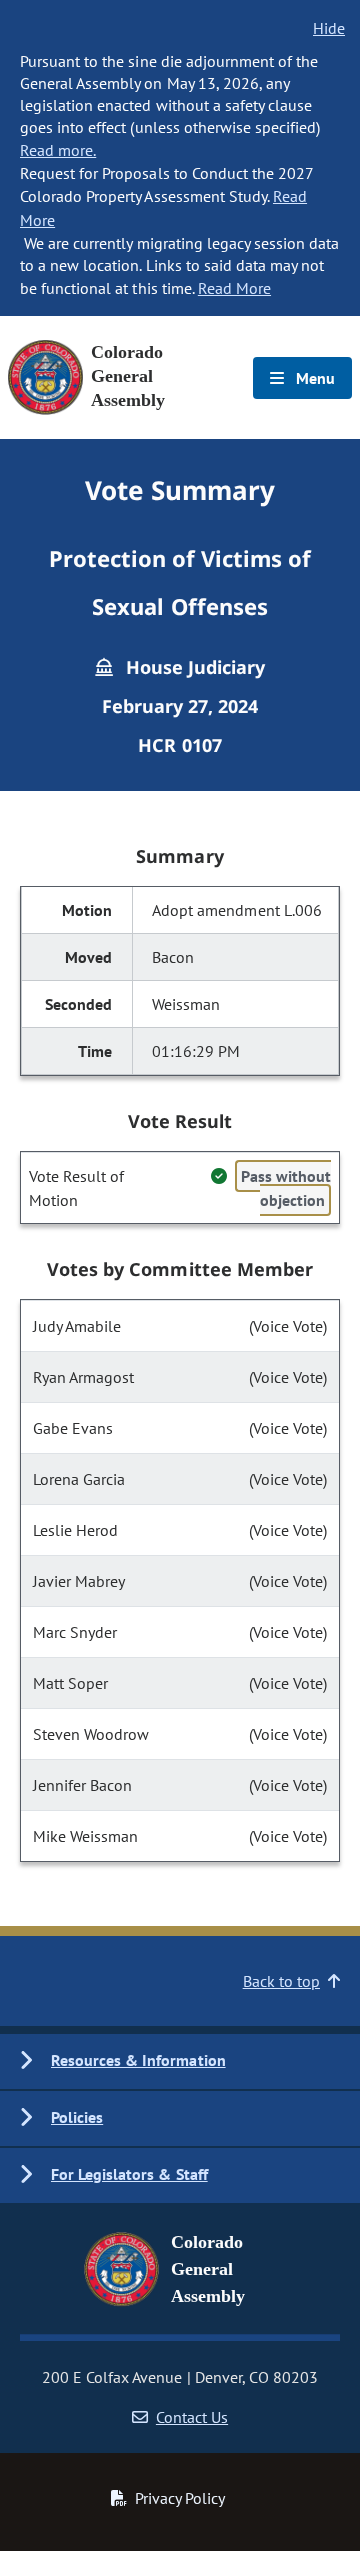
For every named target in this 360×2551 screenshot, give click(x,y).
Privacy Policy (180, 2498)
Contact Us (192, 2417)
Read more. (58, 150)
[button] (180, 2061)
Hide (329, 28)
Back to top (281, 1981)
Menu (313, 378)
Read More (234, 288)
